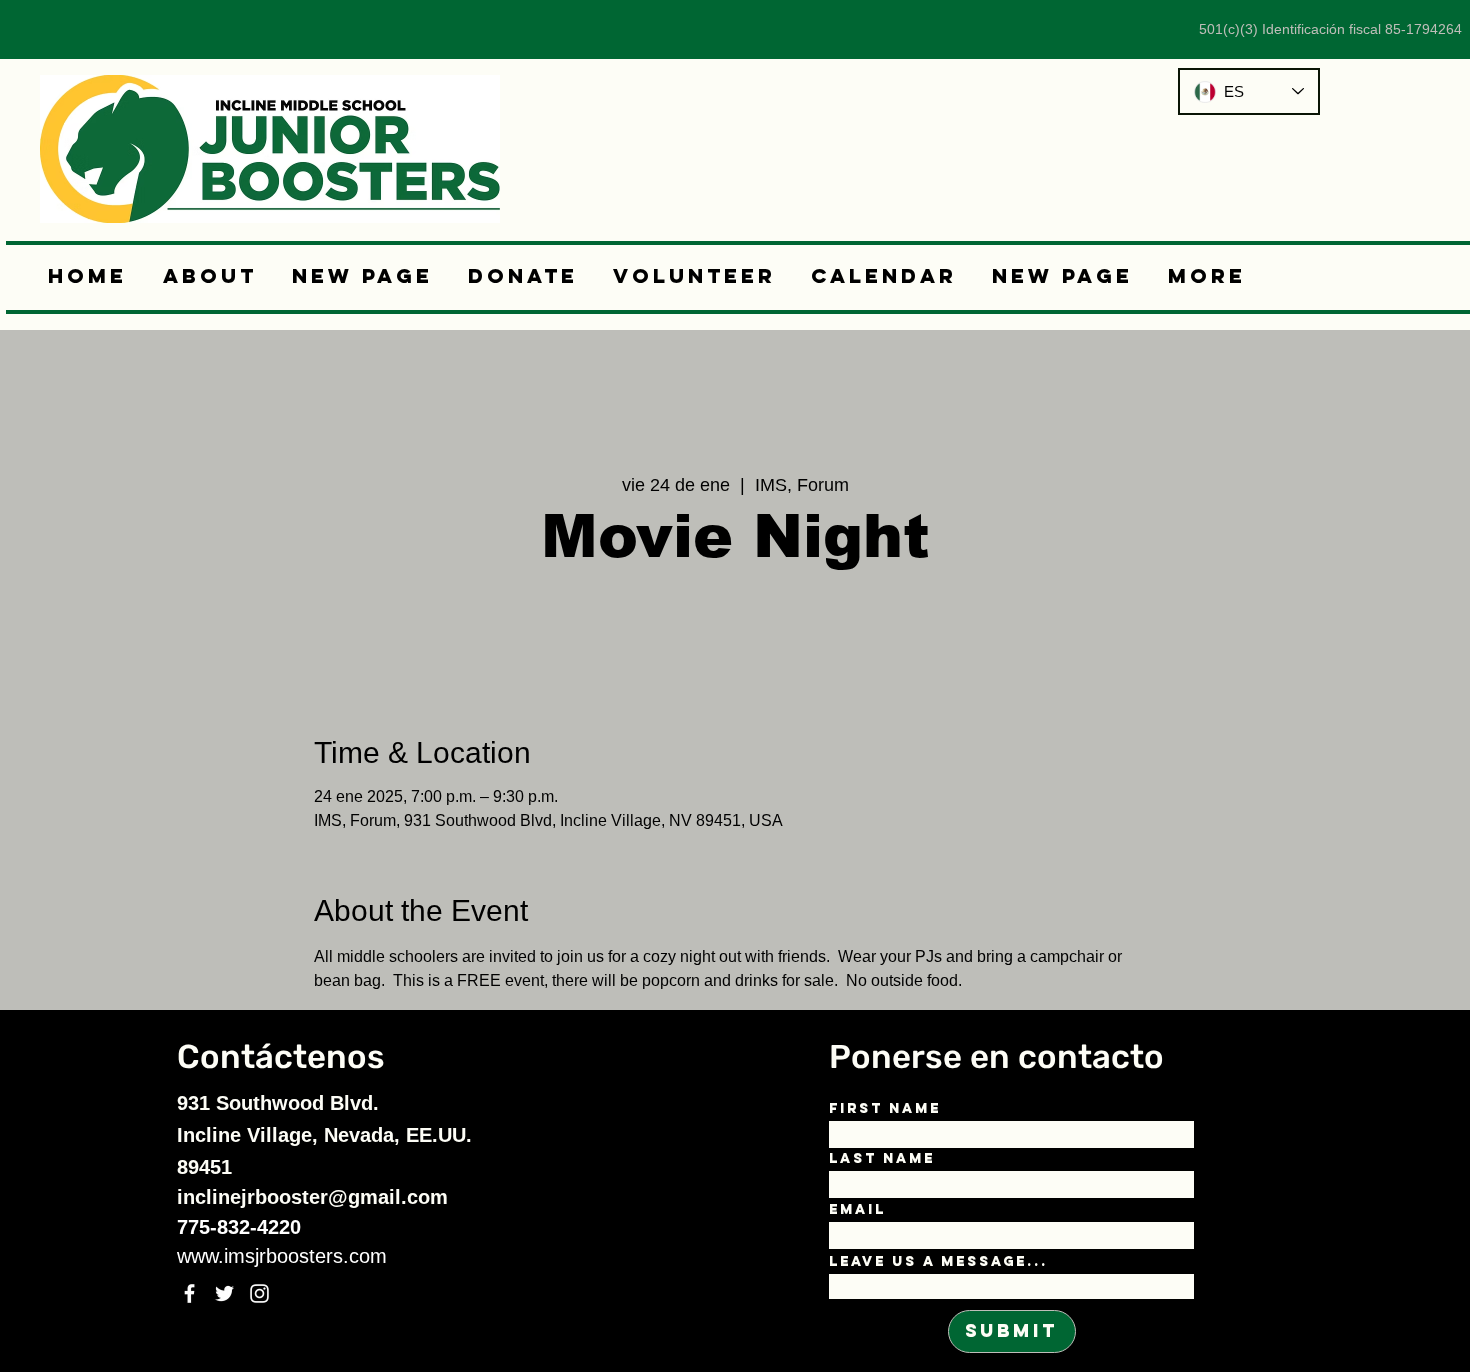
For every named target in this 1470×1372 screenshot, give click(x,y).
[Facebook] (189, 1293)
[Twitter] (224, 1293)
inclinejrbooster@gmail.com (312, 1197)
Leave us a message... (938, 1262)
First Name (885, 1109)
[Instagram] (259, 1293)
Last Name (882, 1159)
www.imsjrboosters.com (282, 1256)
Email (857, 1210)
